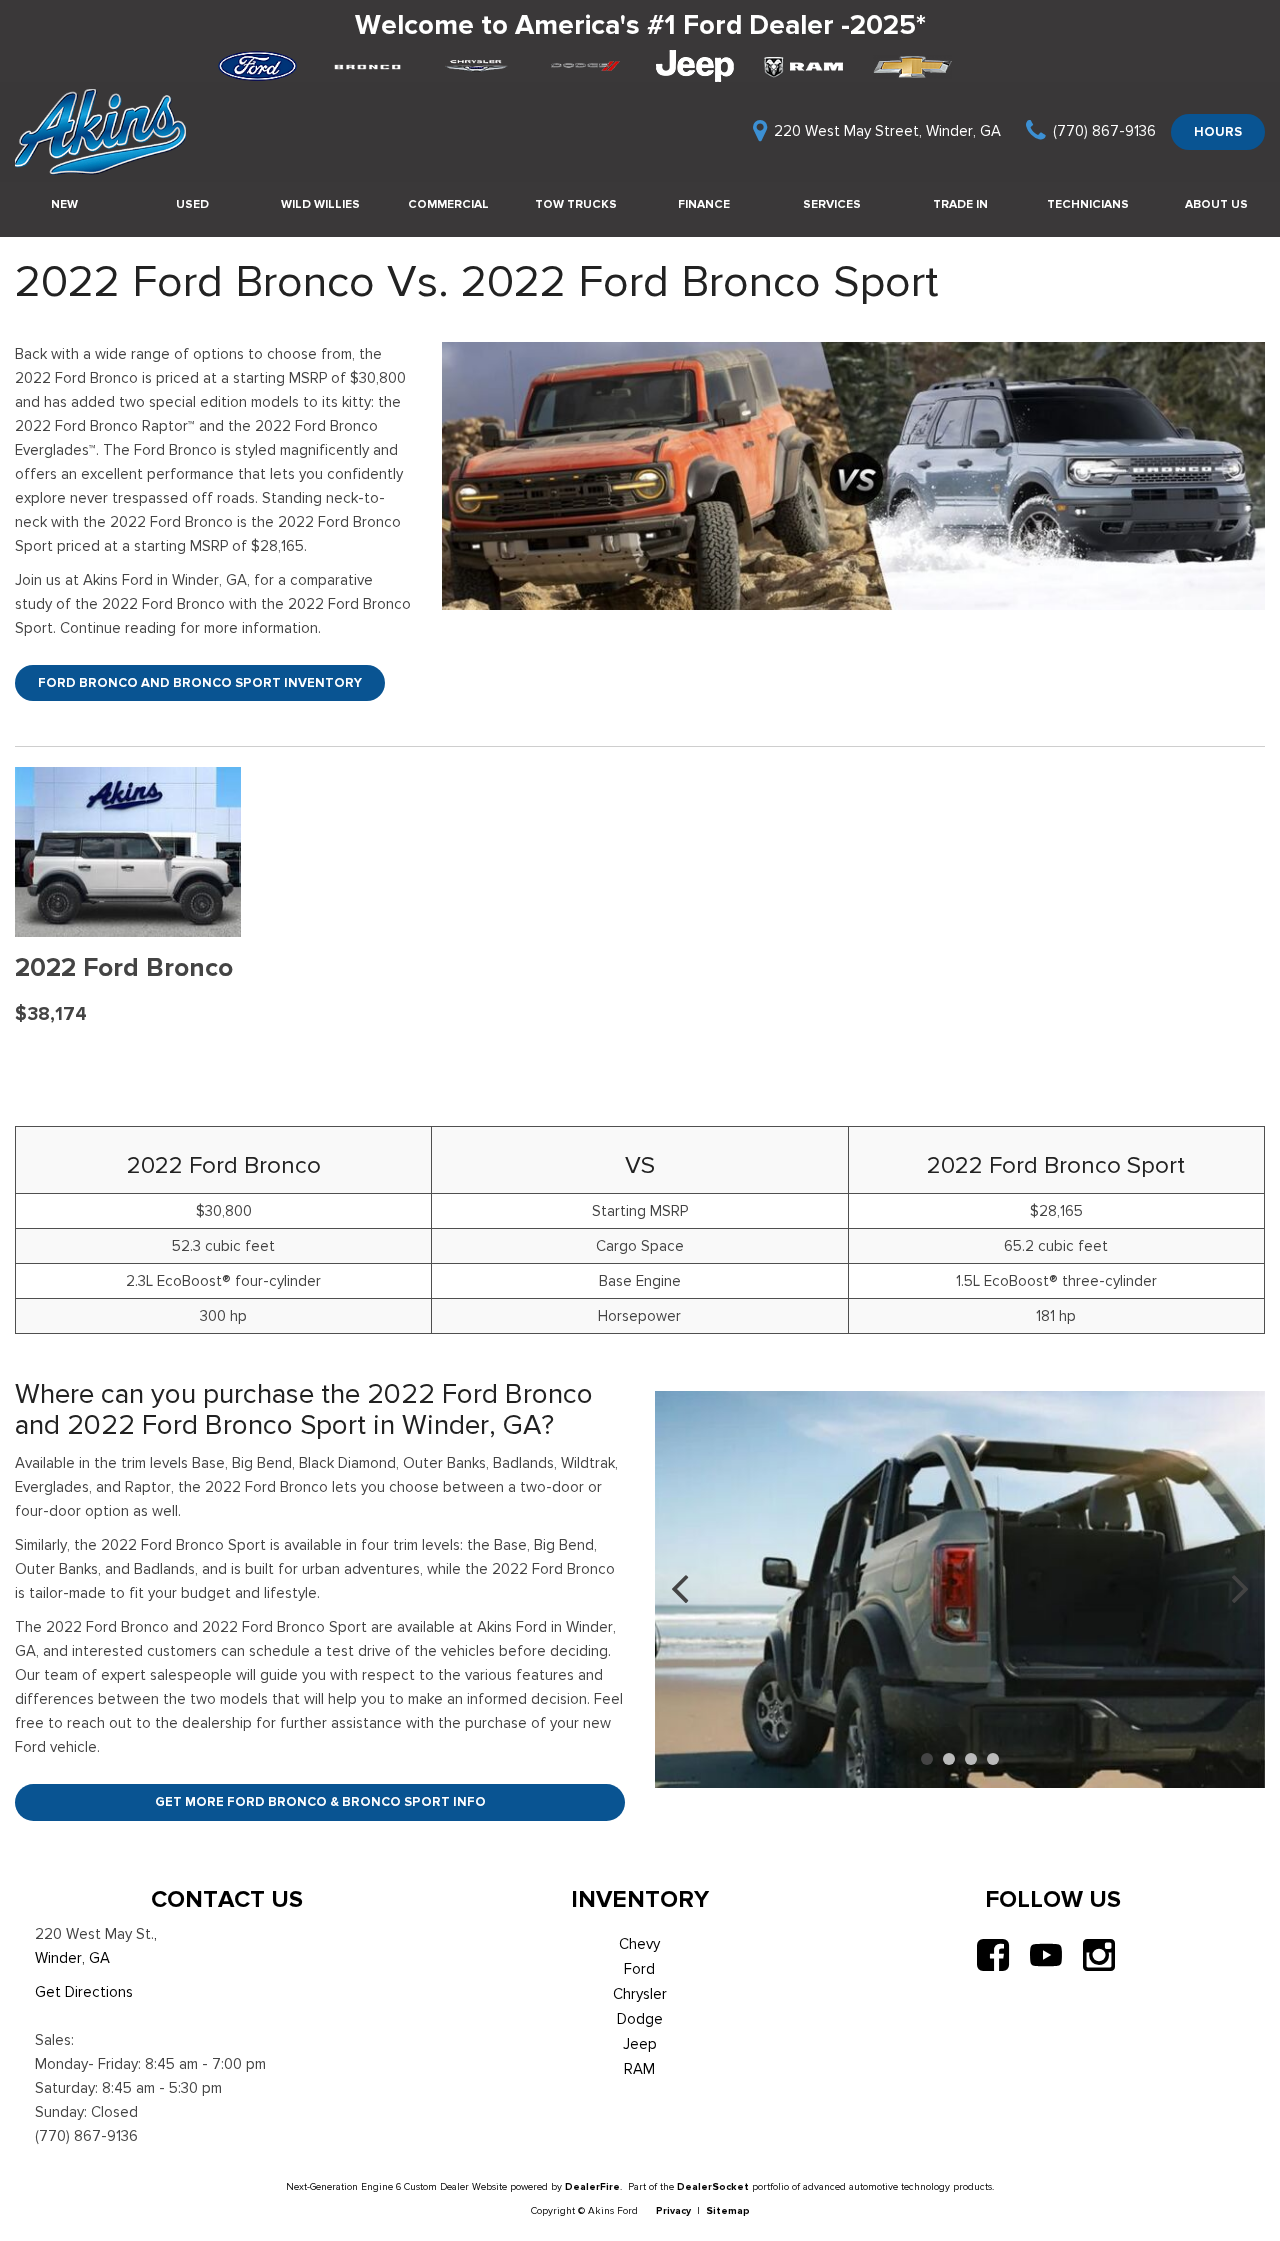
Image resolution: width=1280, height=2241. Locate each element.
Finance (704, 204)
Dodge (640, 2019)
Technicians (1088, 204)
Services (832, 204)
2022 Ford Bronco (124, 967)
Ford (639, 1969)
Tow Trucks (576, 204)
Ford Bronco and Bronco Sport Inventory (200, 682)
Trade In (960, 204)
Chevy (639, 1944)
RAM (639, 2069)
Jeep (640, 2044)
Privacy (673, 2210)
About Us (1216, 204)
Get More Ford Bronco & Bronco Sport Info (320, 1801)
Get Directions (84, 1992)
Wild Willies (320, 204)
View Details (128, 1061)
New (64, 204)
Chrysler (640, 1994)
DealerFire (592, 2186)
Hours (1218, 131)
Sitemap (728, 2210)
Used (192, 204)
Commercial (448, 204)
